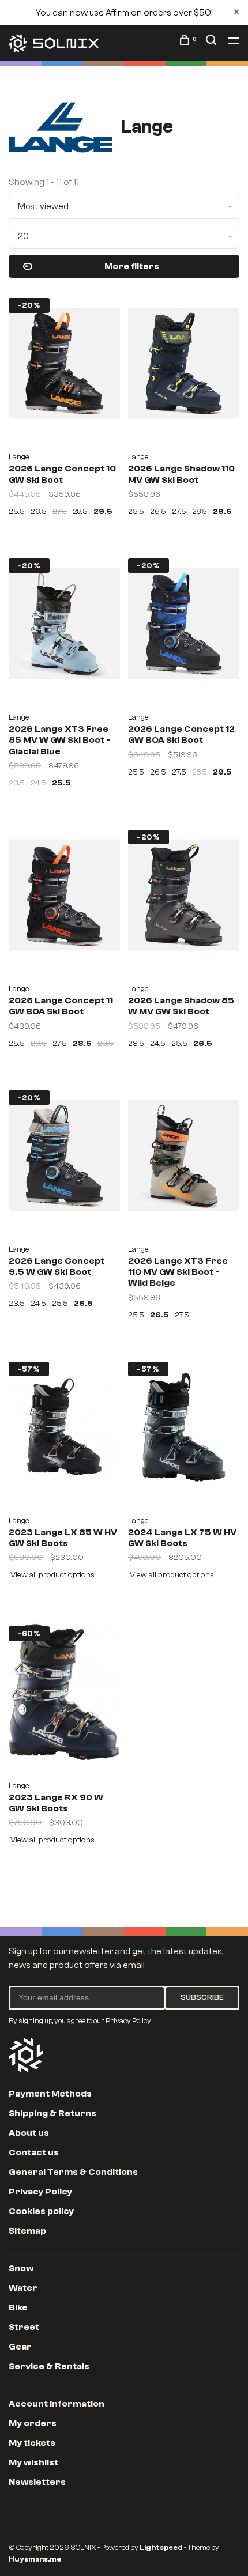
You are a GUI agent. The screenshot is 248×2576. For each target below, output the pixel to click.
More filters (132, 266)
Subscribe (202, 1997)
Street (24, 2327)
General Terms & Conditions (73, 2172)
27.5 (60, 512)
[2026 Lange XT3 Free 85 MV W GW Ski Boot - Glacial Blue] (64, 628)
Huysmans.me (35, 2559)
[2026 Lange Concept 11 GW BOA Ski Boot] (64, 899)
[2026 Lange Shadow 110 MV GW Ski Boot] (184, 367)
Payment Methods (50, 2094)
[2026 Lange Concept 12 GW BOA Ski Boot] (184, 628)
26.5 (39, 512)
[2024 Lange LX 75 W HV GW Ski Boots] (184, 1431)
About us (29, 2133)
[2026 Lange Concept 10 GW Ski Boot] (64, 367)
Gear (20, 2347)
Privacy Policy (40, 2192)
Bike (18, 2307)
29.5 (103, 512)
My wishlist (33, 2462)
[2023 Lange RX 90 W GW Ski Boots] (64, 1696)
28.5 (80, 512)
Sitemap (27, 2231)
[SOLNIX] (26, 2055)
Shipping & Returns (52, 2113)
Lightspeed (161, 2547)
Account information (57, 2404)
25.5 (17, 512)
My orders (33, 2423)
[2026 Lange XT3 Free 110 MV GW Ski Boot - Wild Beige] (184, 1160)
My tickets (32, 2443)
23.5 (17, 783)
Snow (21, 2268)
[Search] (213, 42)
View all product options (52, 1575)
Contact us (34, 2152)
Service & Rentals (49, 2366)
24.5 (38, 783)
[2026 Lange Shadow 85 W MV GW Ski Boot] (184, 899)
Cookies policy (41, 2211)
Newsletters (37, 2482)
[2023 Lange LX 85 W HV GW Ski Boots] (64, 1431)
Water (23, 2288)
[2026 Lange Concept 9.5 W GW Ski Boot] (64, 1160)
